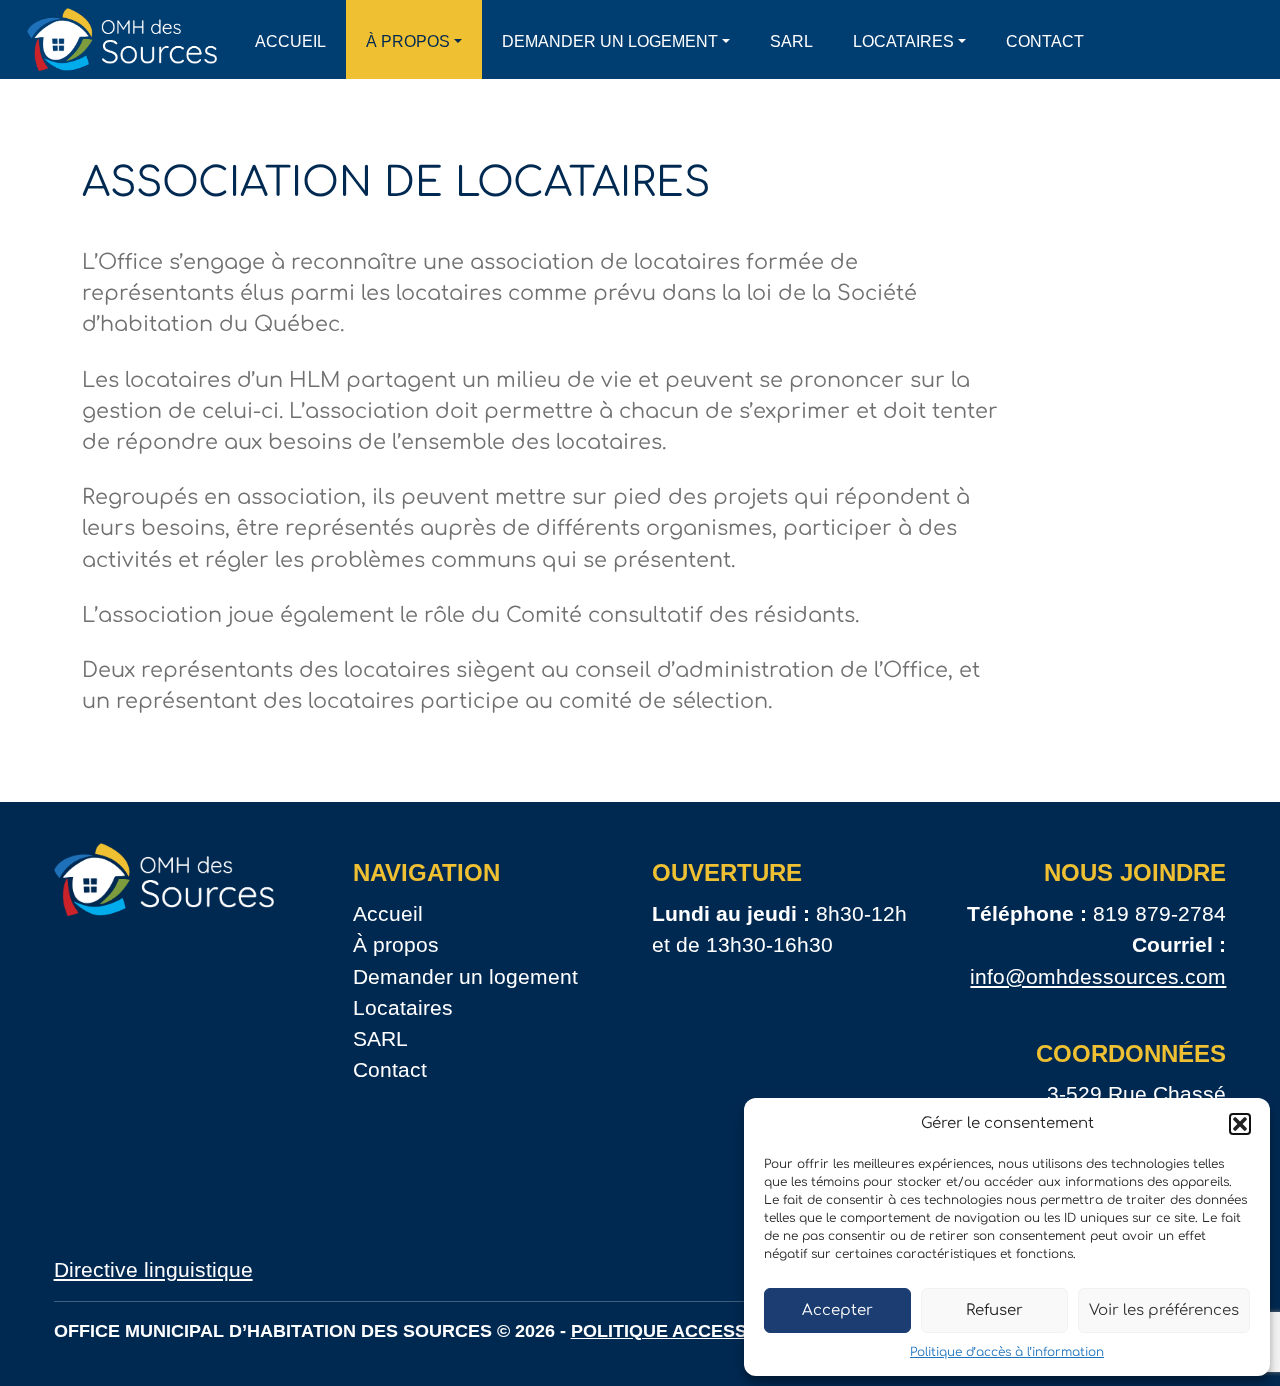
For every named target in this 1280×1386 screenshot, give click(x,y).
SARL (791, 41)
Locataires (903, 41)
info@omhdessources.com (1098, 976)
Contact (1045, 41)
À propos (408, 41)
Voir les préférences (1164, 1310)
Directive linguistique (153, 1269)
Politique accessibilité (690, 1331)
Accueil (290, 41)
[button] (1240, 1124)
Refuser (994, 1310)
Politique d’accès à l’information (1007, 1352)
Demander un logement (610, 41)
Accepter (837, 1310)
